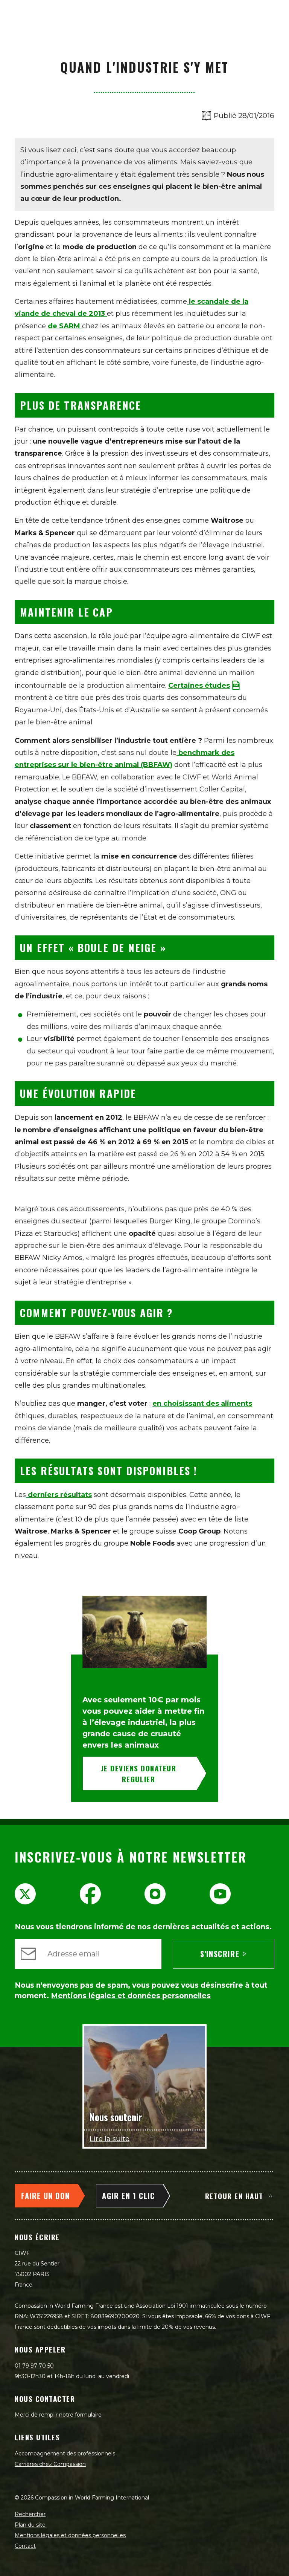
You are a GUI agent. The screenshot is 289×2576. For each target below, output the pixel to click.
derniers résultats (59, 1495)
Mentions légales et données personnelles (70, 2535)
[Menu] (275, 14)
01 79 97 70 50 (34, 2366)
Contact (25, 2546)
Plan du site (30, 2525)
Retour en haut (234, 2196)
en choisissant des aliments (202, 1404)
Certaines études (199, 686)
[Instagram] (155, 1894)
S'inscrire (220, 1954)
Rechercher (30, 2514)
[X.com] (25, 1894)
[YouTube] (220, 1894)
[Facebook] (90, 1894)
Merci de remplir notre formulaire (58, 2415)
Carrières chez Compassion (50, 2464)
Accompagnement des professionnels (65, 2454)
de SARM (65, 326)
